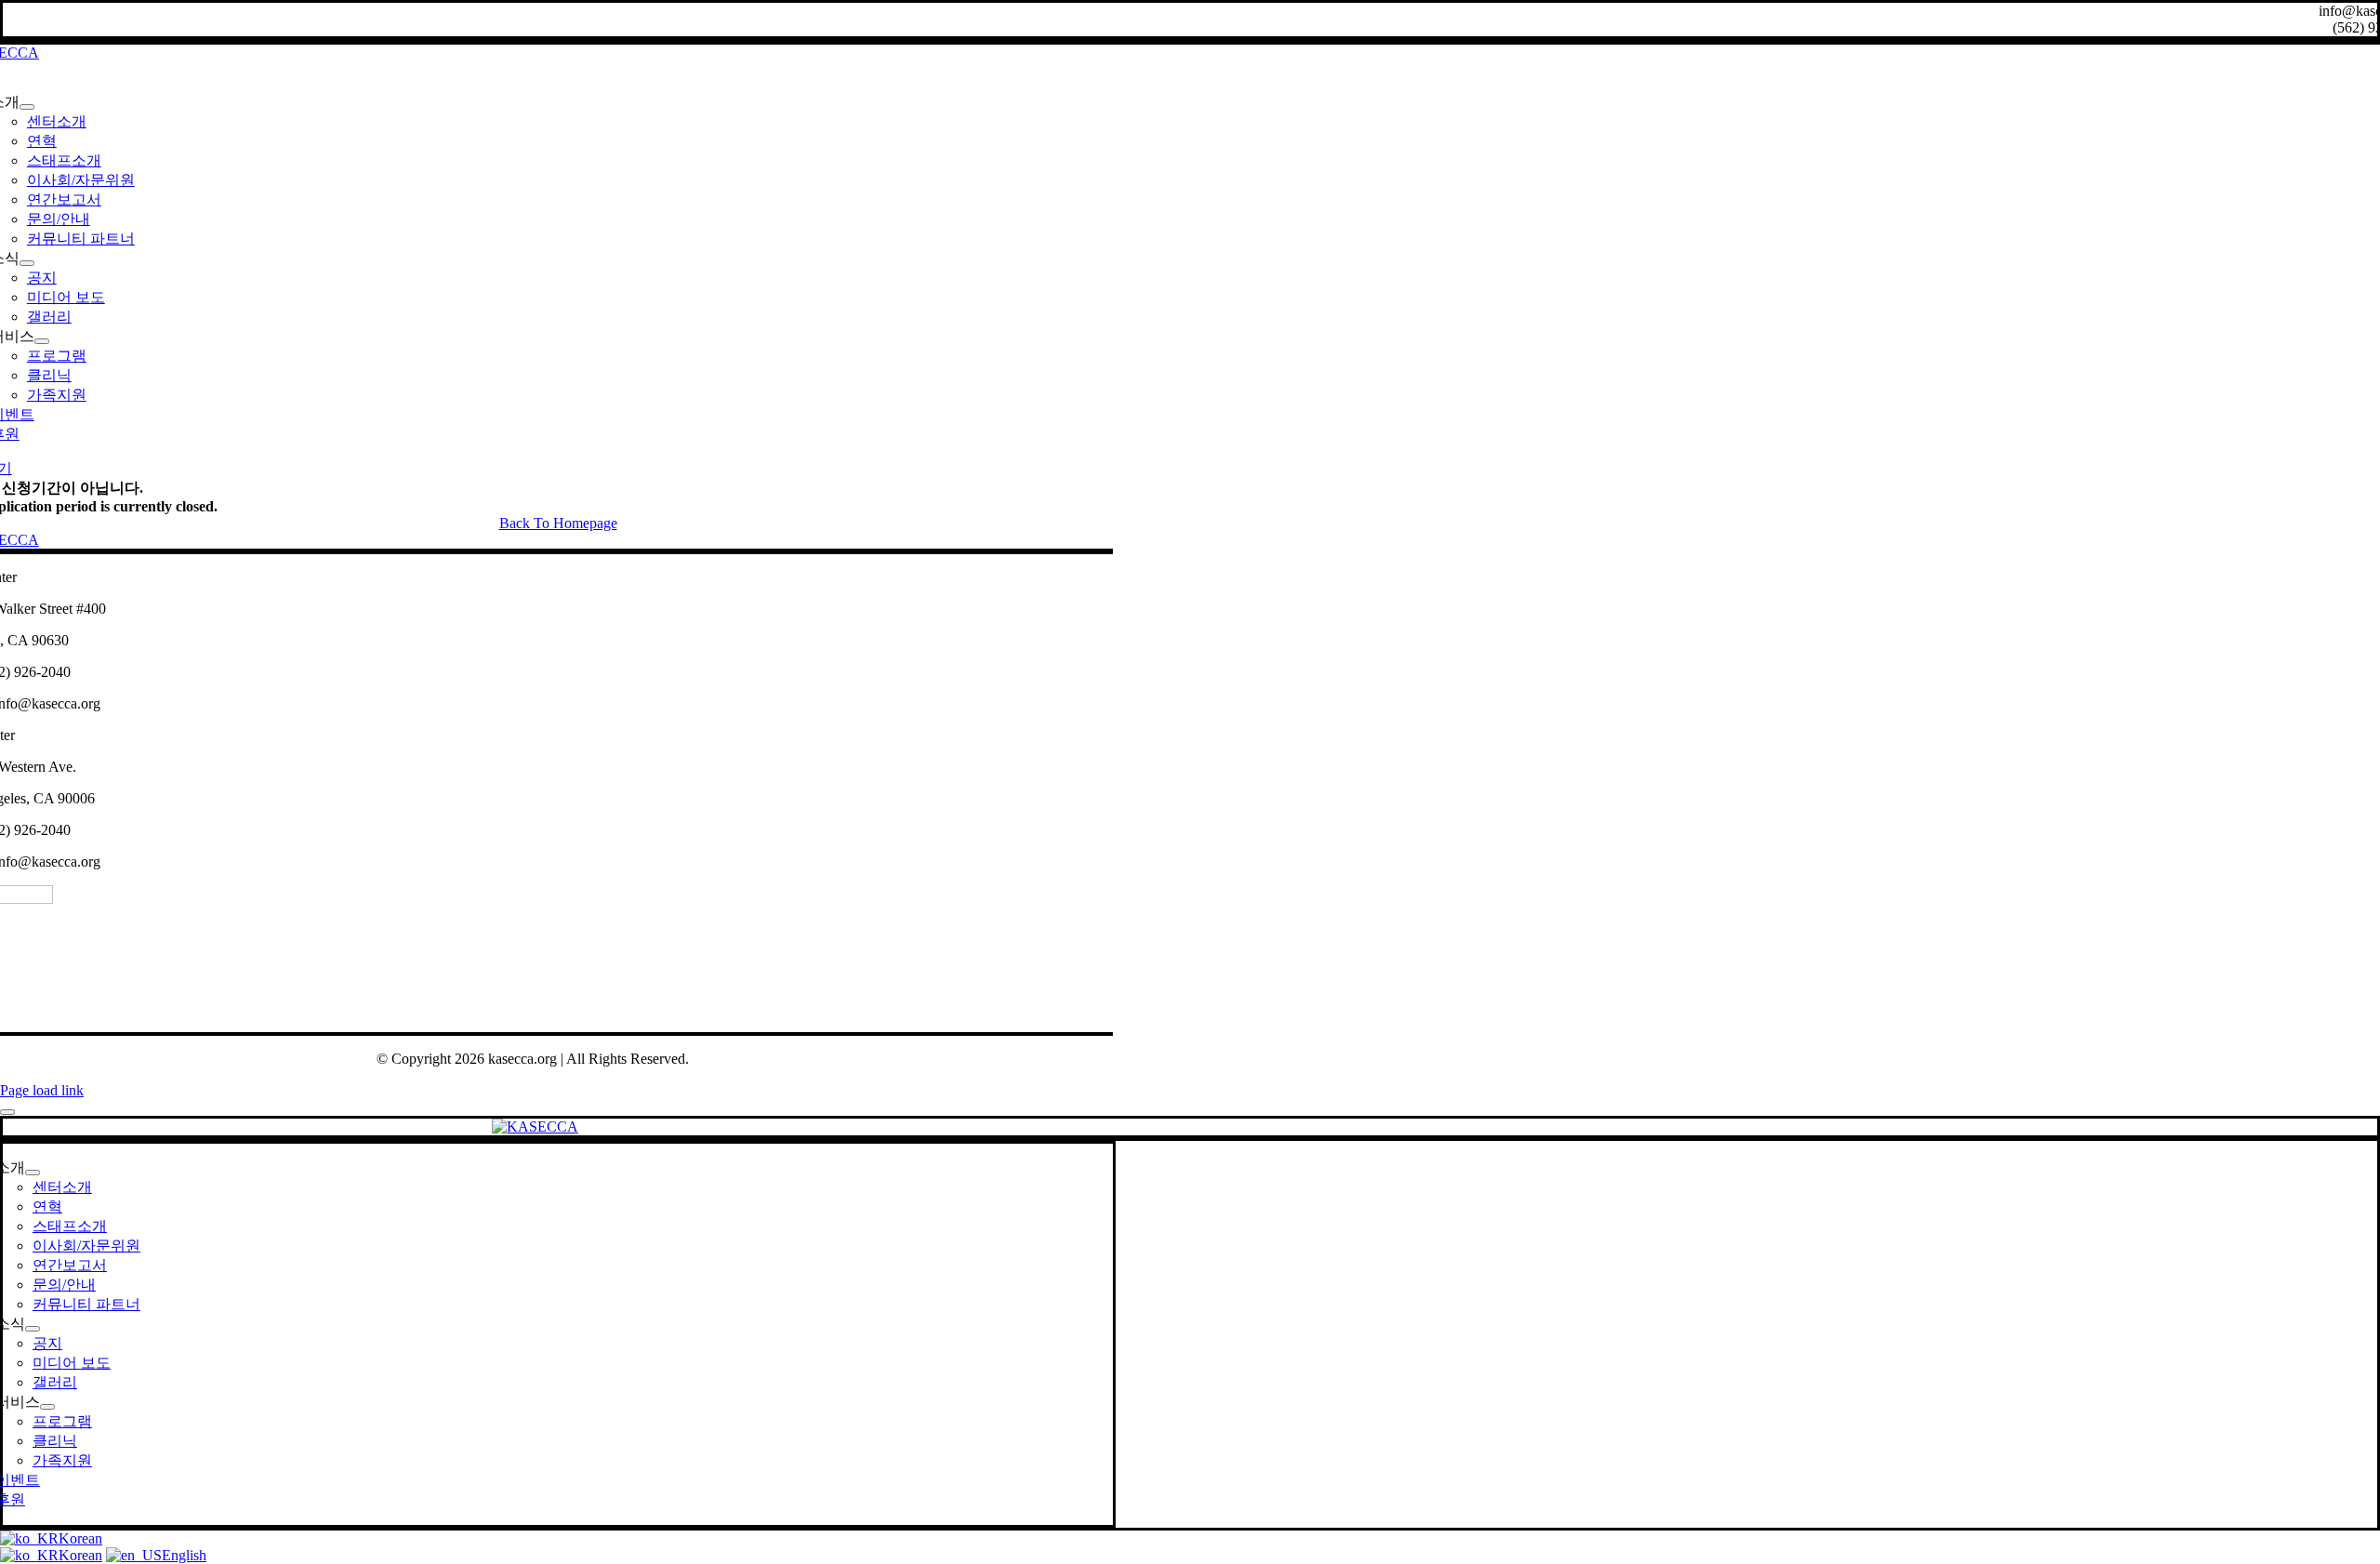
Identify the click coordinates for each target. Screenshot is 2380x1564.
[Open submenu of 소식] (27, 263)
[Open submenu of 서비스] (42, 341)
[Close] (7, 1112)
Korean (80, 1538)
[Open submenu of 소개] (27, 107)
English (184, 1555)
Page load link (42, 1090)
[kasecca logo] (535, 1127)
